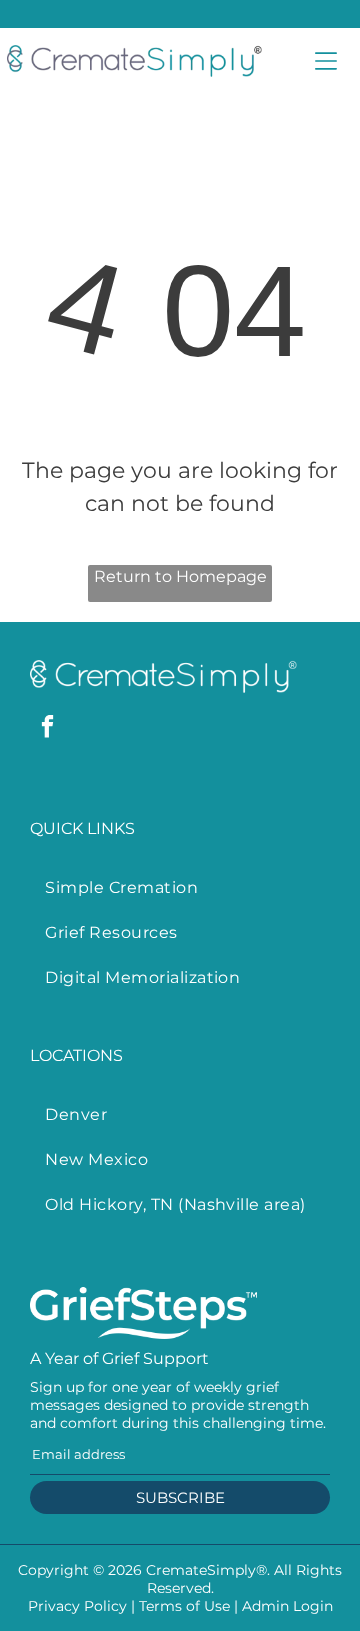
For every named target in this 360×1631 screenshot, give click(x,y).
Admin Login (287, 1606)
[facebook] (47, 729)
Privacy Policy (77, 1606)
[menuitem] (179, 887)
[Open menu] (326, 61)
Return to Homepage (180, 576)
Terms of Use (184, 1606)
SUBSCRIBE (180, 1497)
